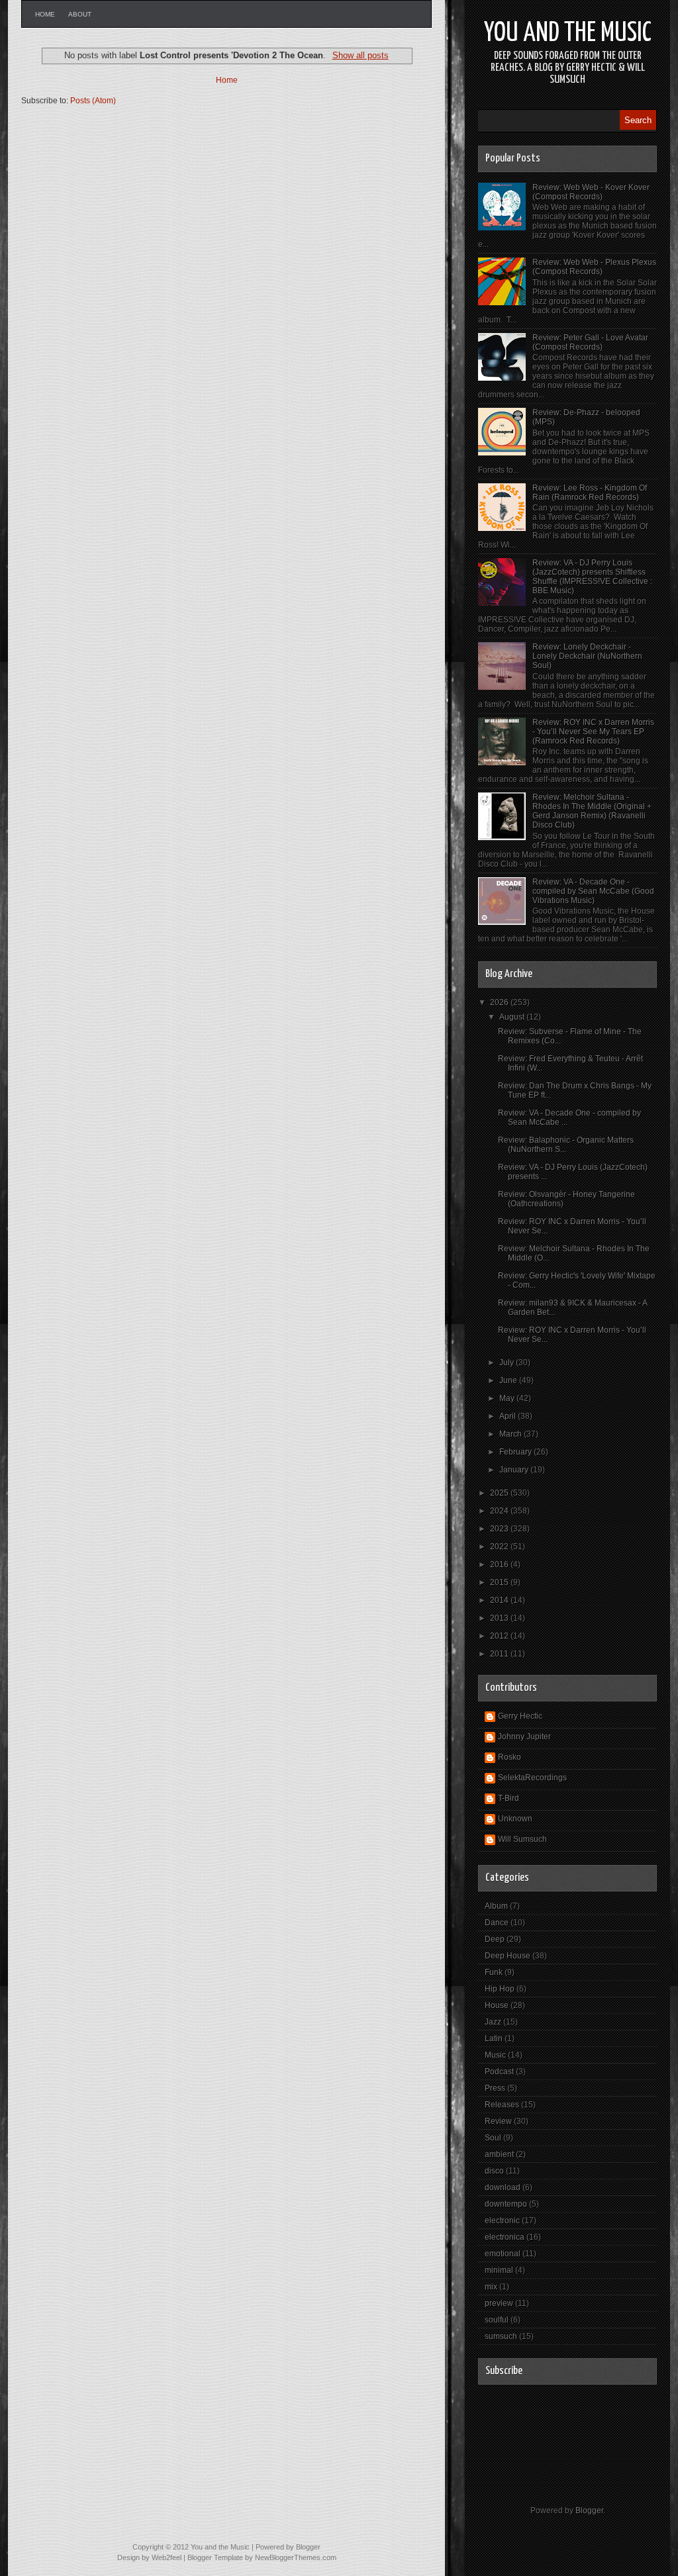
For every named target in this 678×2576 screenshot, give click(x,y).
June (509, 1380)
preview (499, 2303)
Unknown (515, 1819)
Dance (497, 1923)
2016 (500, 1564)
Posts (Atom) (93, 101)
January (515, 1470)
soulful (497, 2320)
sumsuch (501, 2336)
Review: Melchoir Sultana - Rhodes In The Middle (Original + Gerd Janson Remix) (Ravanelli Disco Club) (592, 811)
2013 (500, 1618)
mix (491, 2287)
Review (498, 2121)
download (503, 2187)
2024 (500, 1511)
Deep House (508, 1956)
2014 (500, 1600)
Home (45, 14)
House (497, 2005)
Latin (494, 2038)
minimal (499, 2270)
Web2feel (167, 2557)
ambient (499, 2154)
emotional (503, 2254)
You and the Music (568, 33)
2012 (500, 1636)
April (508, 1416)
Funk (494, 1972)
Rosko (509, 1757)
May (508, 1398)
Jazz (493, 2022)
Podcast (499, 2072)
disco (494, 2171)
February (516, 1452)
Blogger (589, 2510)
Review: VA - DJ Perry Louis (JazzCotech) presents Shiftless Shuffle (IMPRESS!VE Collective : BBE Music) (592, 577)
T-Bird (508, 1798)
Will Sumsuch (522, 1839)
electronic (502, 2220)
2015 (500, 1582)
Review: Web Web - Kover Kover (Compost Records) (591, 192)
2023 (500, 1529)
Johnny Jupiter (524, 1737)
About (80, 14)
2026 (500, 1002)
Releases (502, 2105)
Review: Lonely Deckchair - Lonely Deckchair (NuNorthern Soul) (587, 656)
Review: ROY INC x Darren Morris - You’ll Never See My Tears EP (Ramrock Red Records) (593, 732)
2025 (500, 1493)
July (508, 1362)
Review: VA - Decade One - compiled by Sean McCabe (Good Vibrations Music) (593, 891)
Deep (495, 1939)
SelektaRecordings (532, 1778)
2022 (500, 1547)
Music (495, 2055)
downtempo (506, 2204)
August (513, 1017)
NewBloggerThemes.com (296, 2557)
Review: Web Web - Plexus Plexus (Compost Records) (594, 267)
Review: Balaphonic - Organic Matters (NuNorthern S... (566, 1145)
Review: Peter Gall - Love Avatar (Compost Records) (590, 342)
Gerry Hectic (520, 1716)
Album (496, 1906)
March (511, 1434)
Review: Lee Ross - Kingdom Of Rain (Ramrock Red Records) (590, 493)
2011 (500, 1654)
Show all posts (360, 55)
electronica (505, 2237)
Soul (493, 2138)
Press (495, 2088)
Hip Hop (500, 1989)
